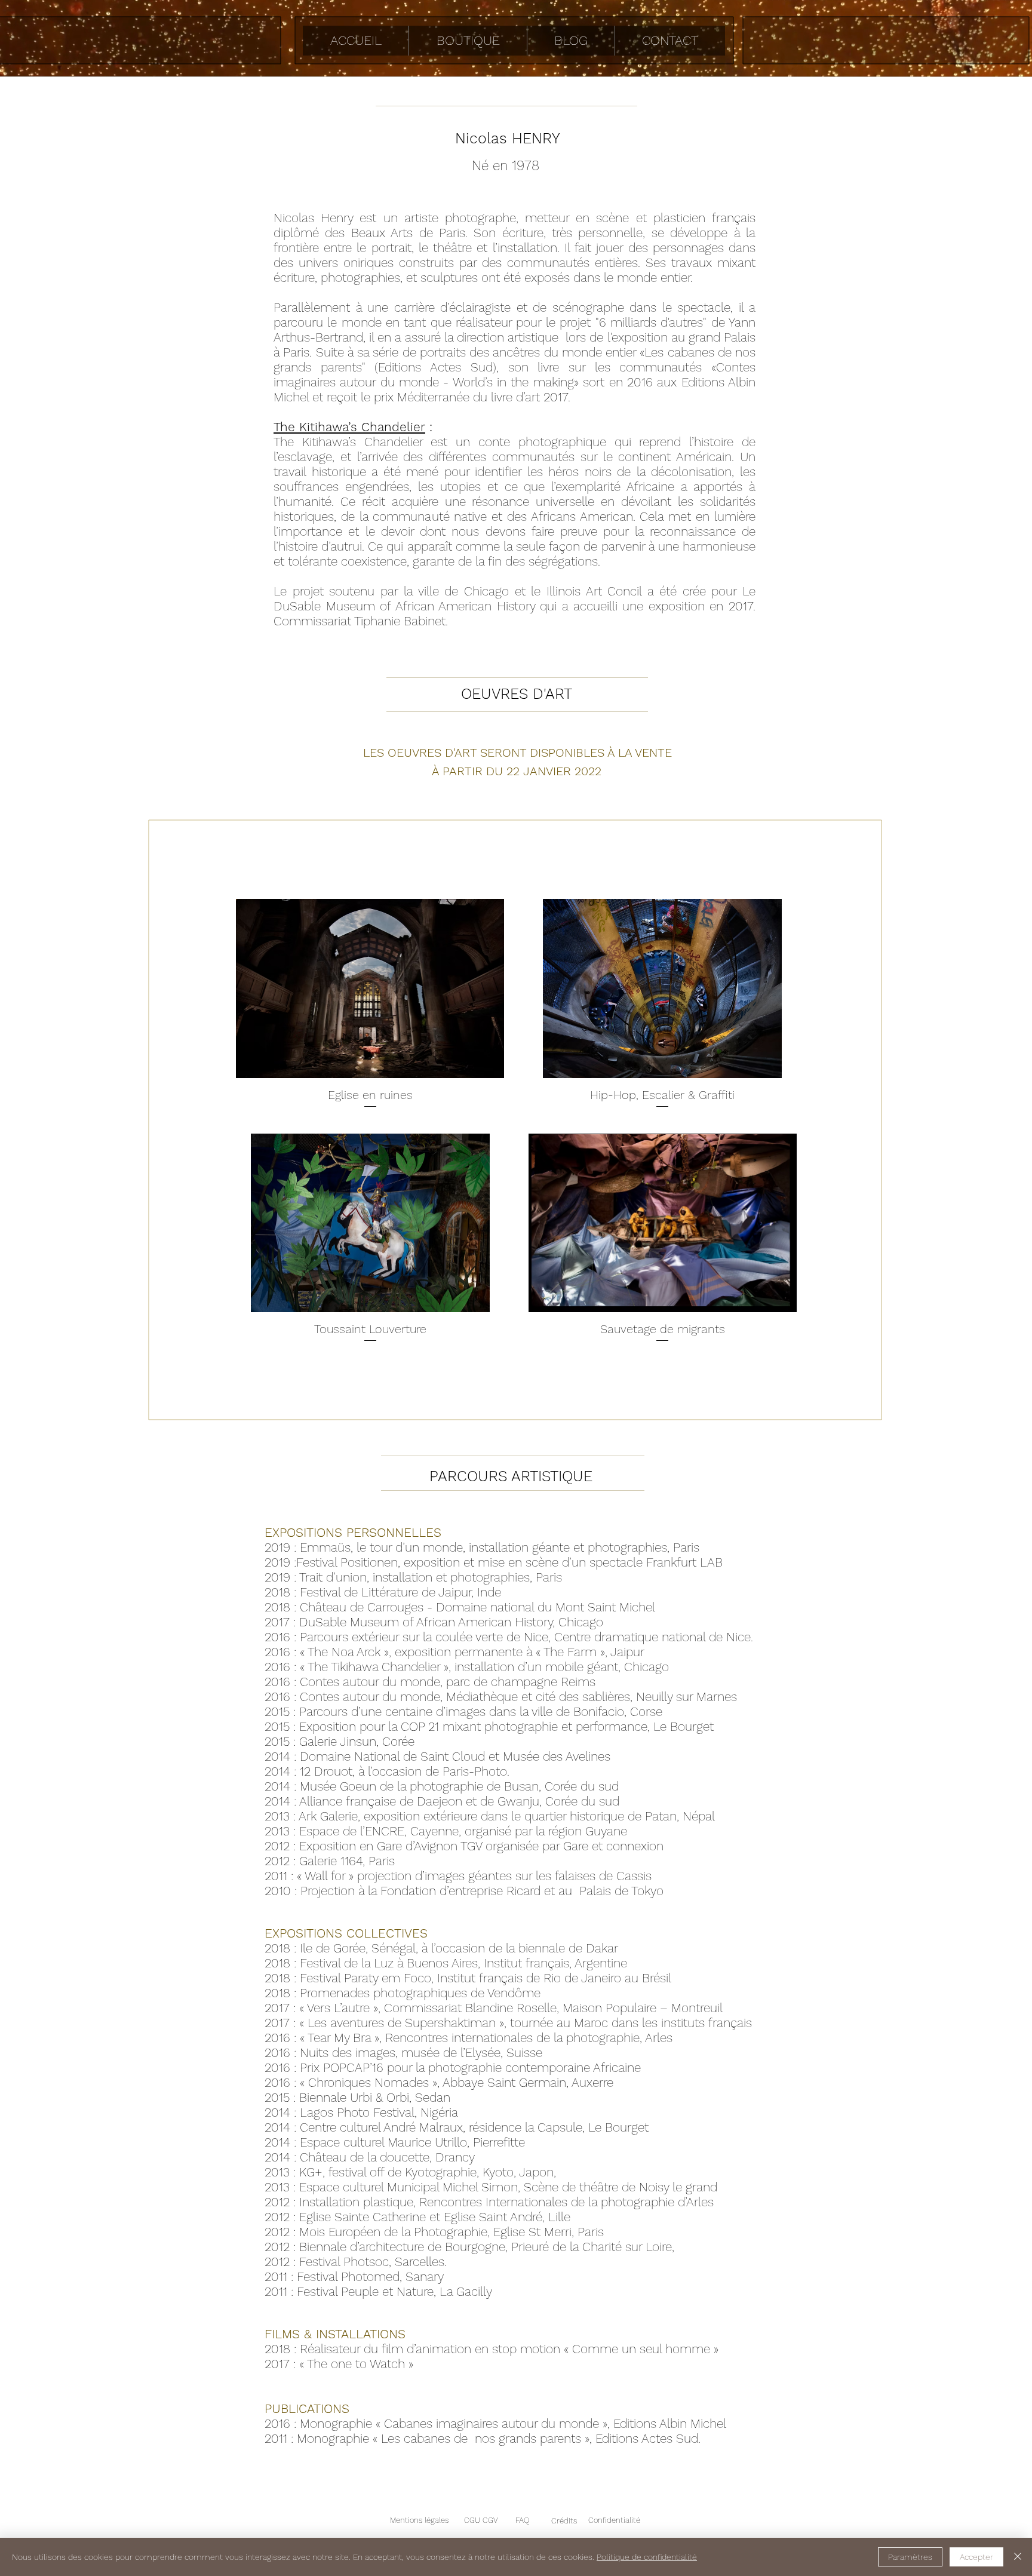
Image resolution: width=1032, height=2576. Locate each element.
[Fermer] (1018, 2557)
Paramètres (910, 2557)
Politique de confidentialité (647, 2557)
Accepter (976, 2557)
